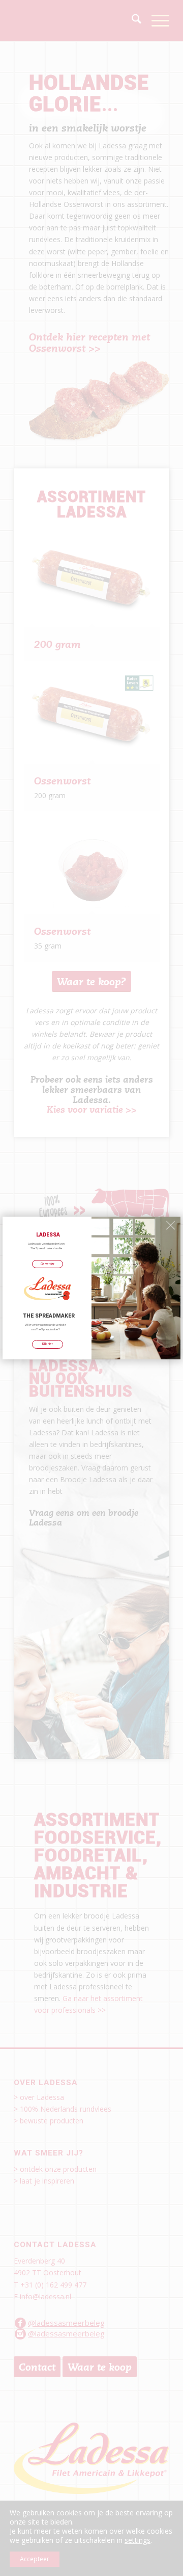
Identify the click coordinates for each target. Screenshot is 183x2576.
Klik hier (48, 1344)
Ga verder (48, 1264)
